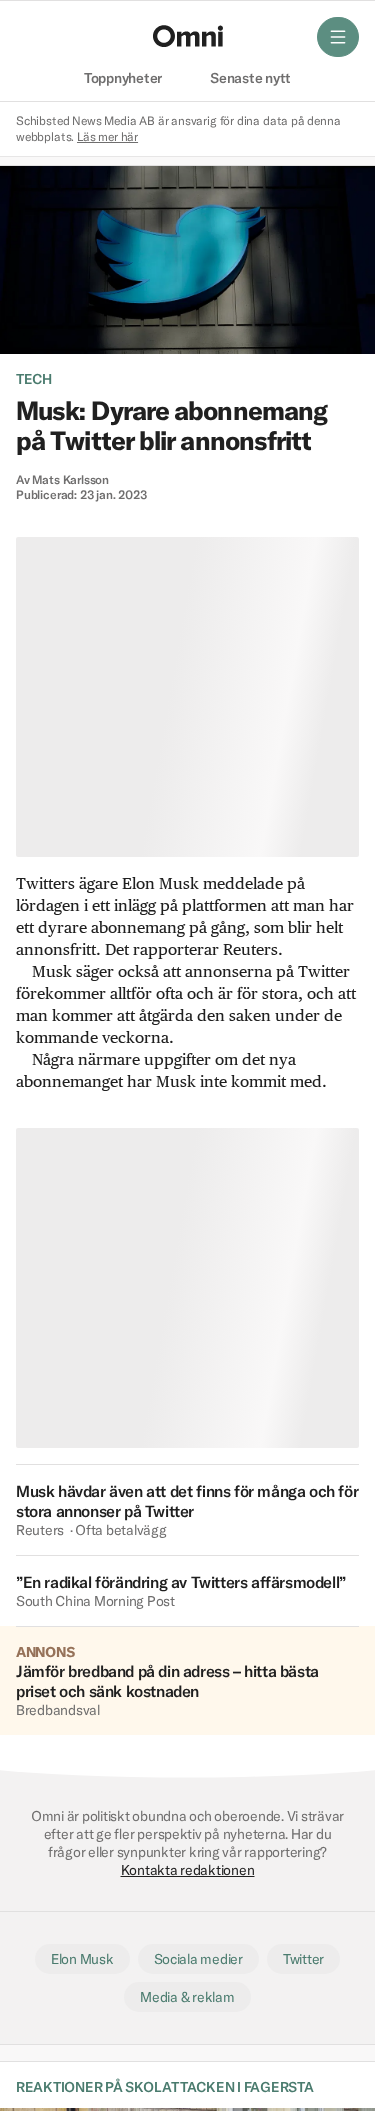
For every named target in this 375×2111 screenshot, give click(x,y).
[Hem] (188, 36)
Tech (34, 379)
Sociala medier (198, 1959)
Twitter (303, 1959)
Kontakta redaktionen (188, 1870)
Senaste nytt (250, 79)
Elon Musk (82, 1959)
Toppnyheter (123, 79)
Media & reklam (187, 1997)
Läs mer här (107, 136)
